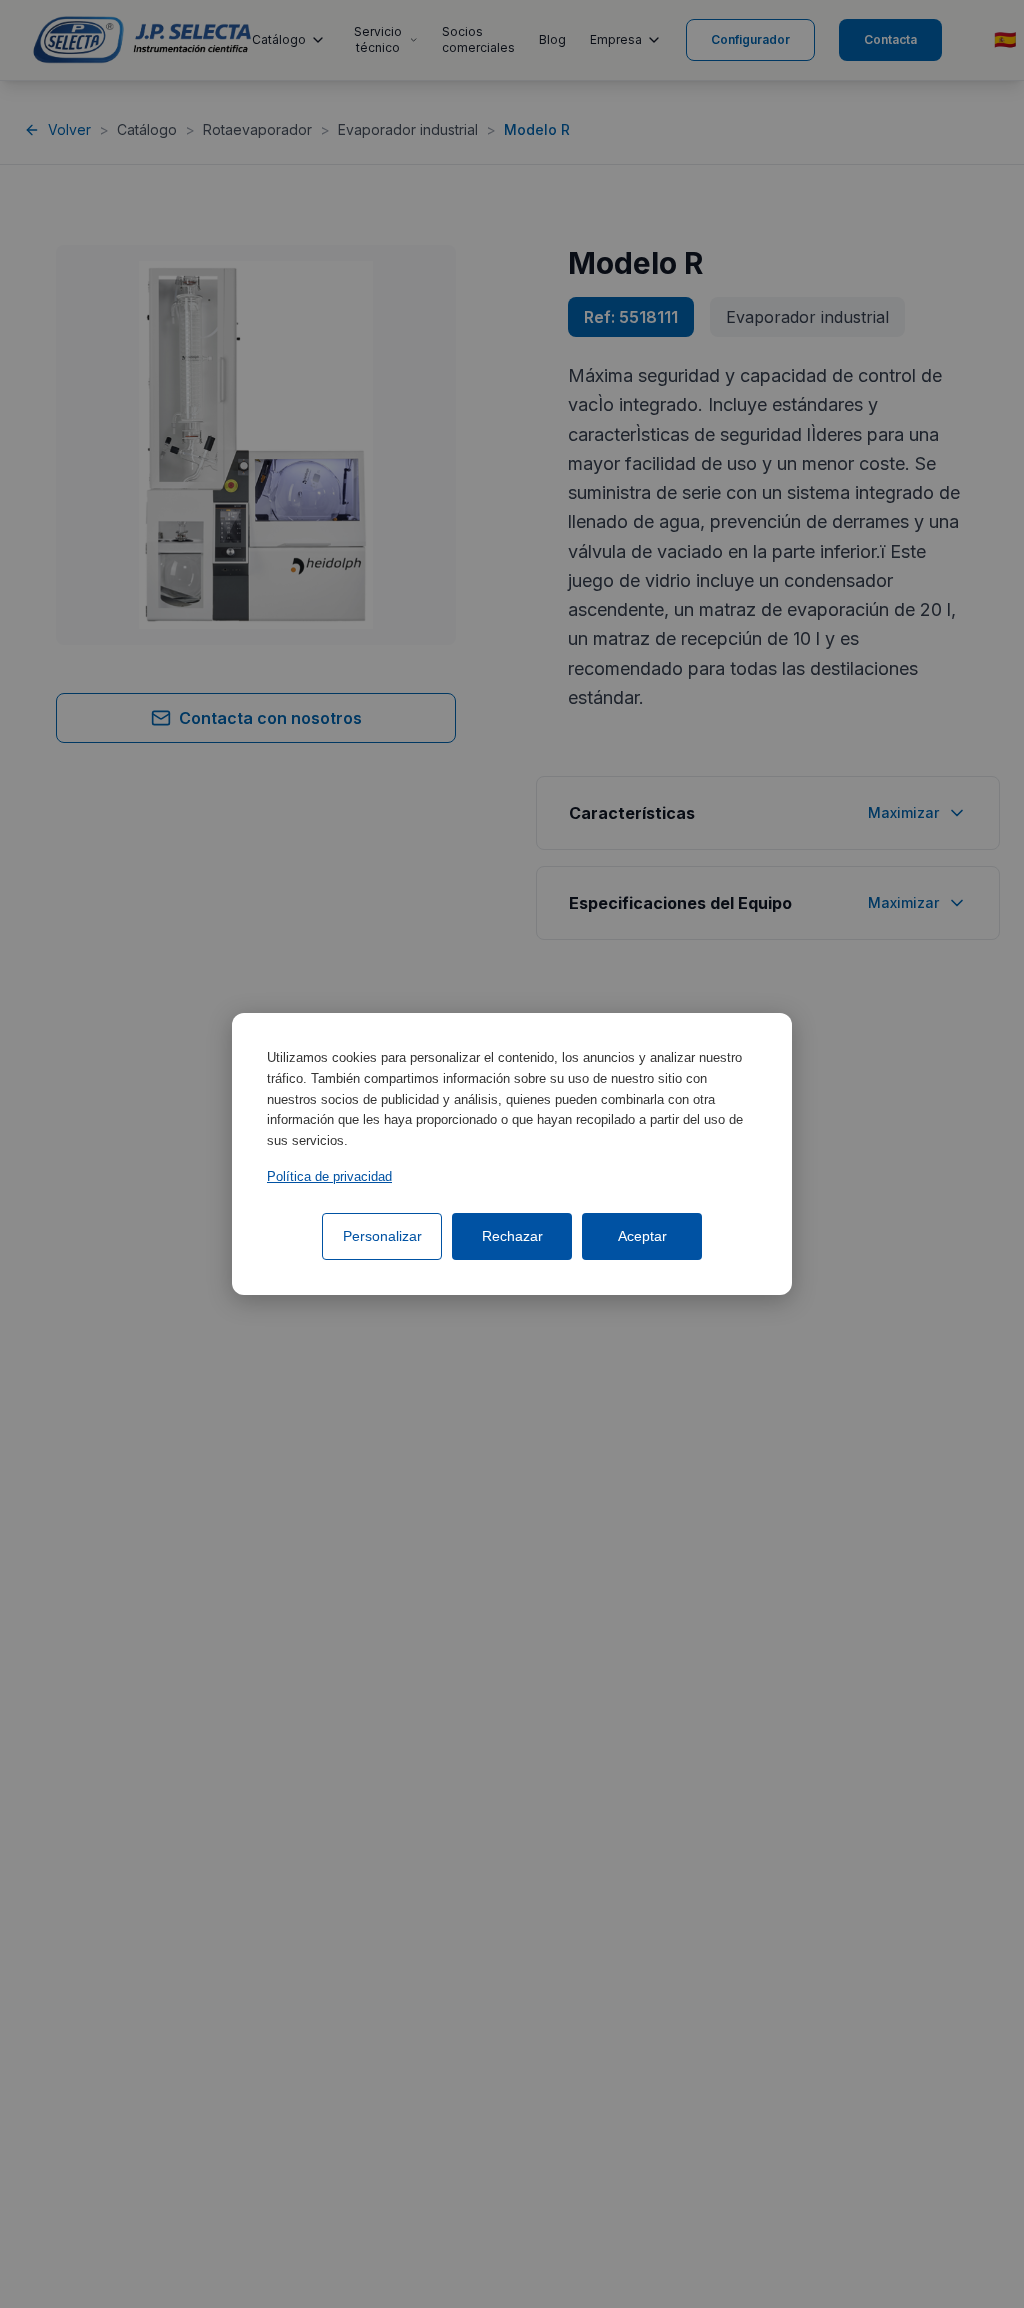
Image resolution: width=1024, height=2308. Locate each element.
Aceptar (642, 1236)
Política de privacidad (329, 1176)
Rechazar (512, 1236)
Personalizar (382, 1236)
